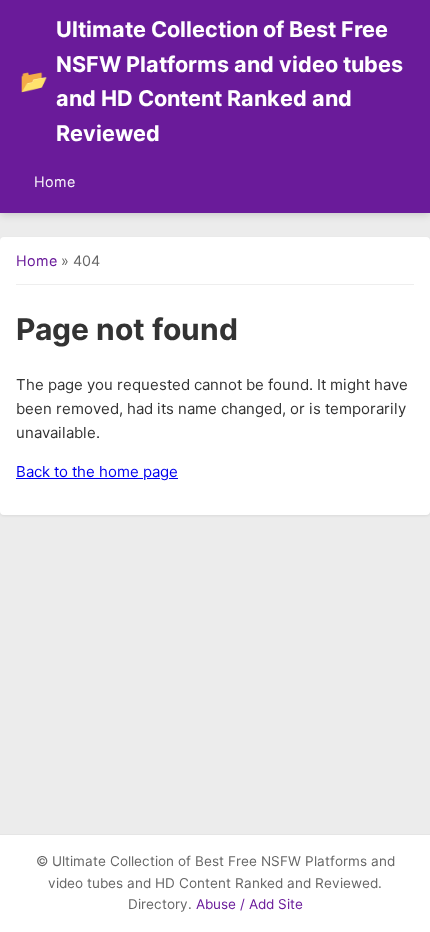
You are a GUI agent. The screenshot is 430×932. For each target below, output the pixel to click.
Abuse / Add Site (249, 904)
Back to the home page (97, 471)
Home (54, 181)
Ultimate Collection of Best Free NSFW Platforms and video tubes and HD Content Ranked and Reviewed (211, 81)
